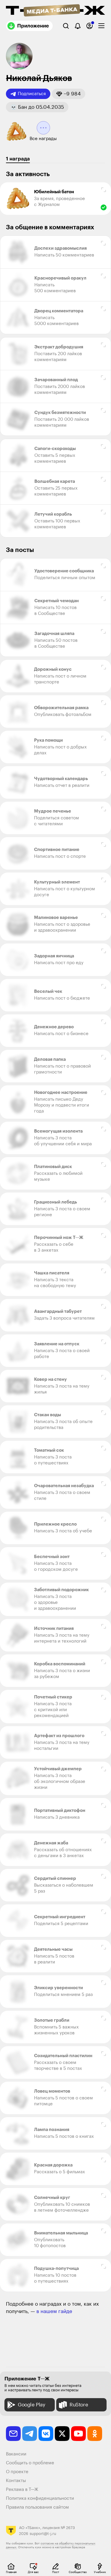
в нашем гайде (54, 2311)
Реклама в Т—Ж (22, 2490)
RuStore (79, 2405)
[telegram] (30, 2434)
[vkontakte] (46, 2434)
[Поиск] (66, 26)
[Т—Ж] (55, 11)
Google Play (32, 2405)
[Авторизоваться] (90, 26)
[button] (69, 94)
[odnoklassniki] (95, 2434)
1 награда (18, 159)
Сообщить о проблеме (30, 2463)
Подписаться (32, 94)
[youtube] (78, 2434)
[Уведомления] (78, 26)
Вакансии (16, 2454)
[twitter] (62, 2434)
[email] (13, 2434)
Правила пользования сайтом (37, 2507)
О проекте (17, 2472)
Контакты (16, 2481)
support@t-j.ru (43, 2534)
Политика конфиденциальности (40, 2498)
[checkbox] (101, 26)
